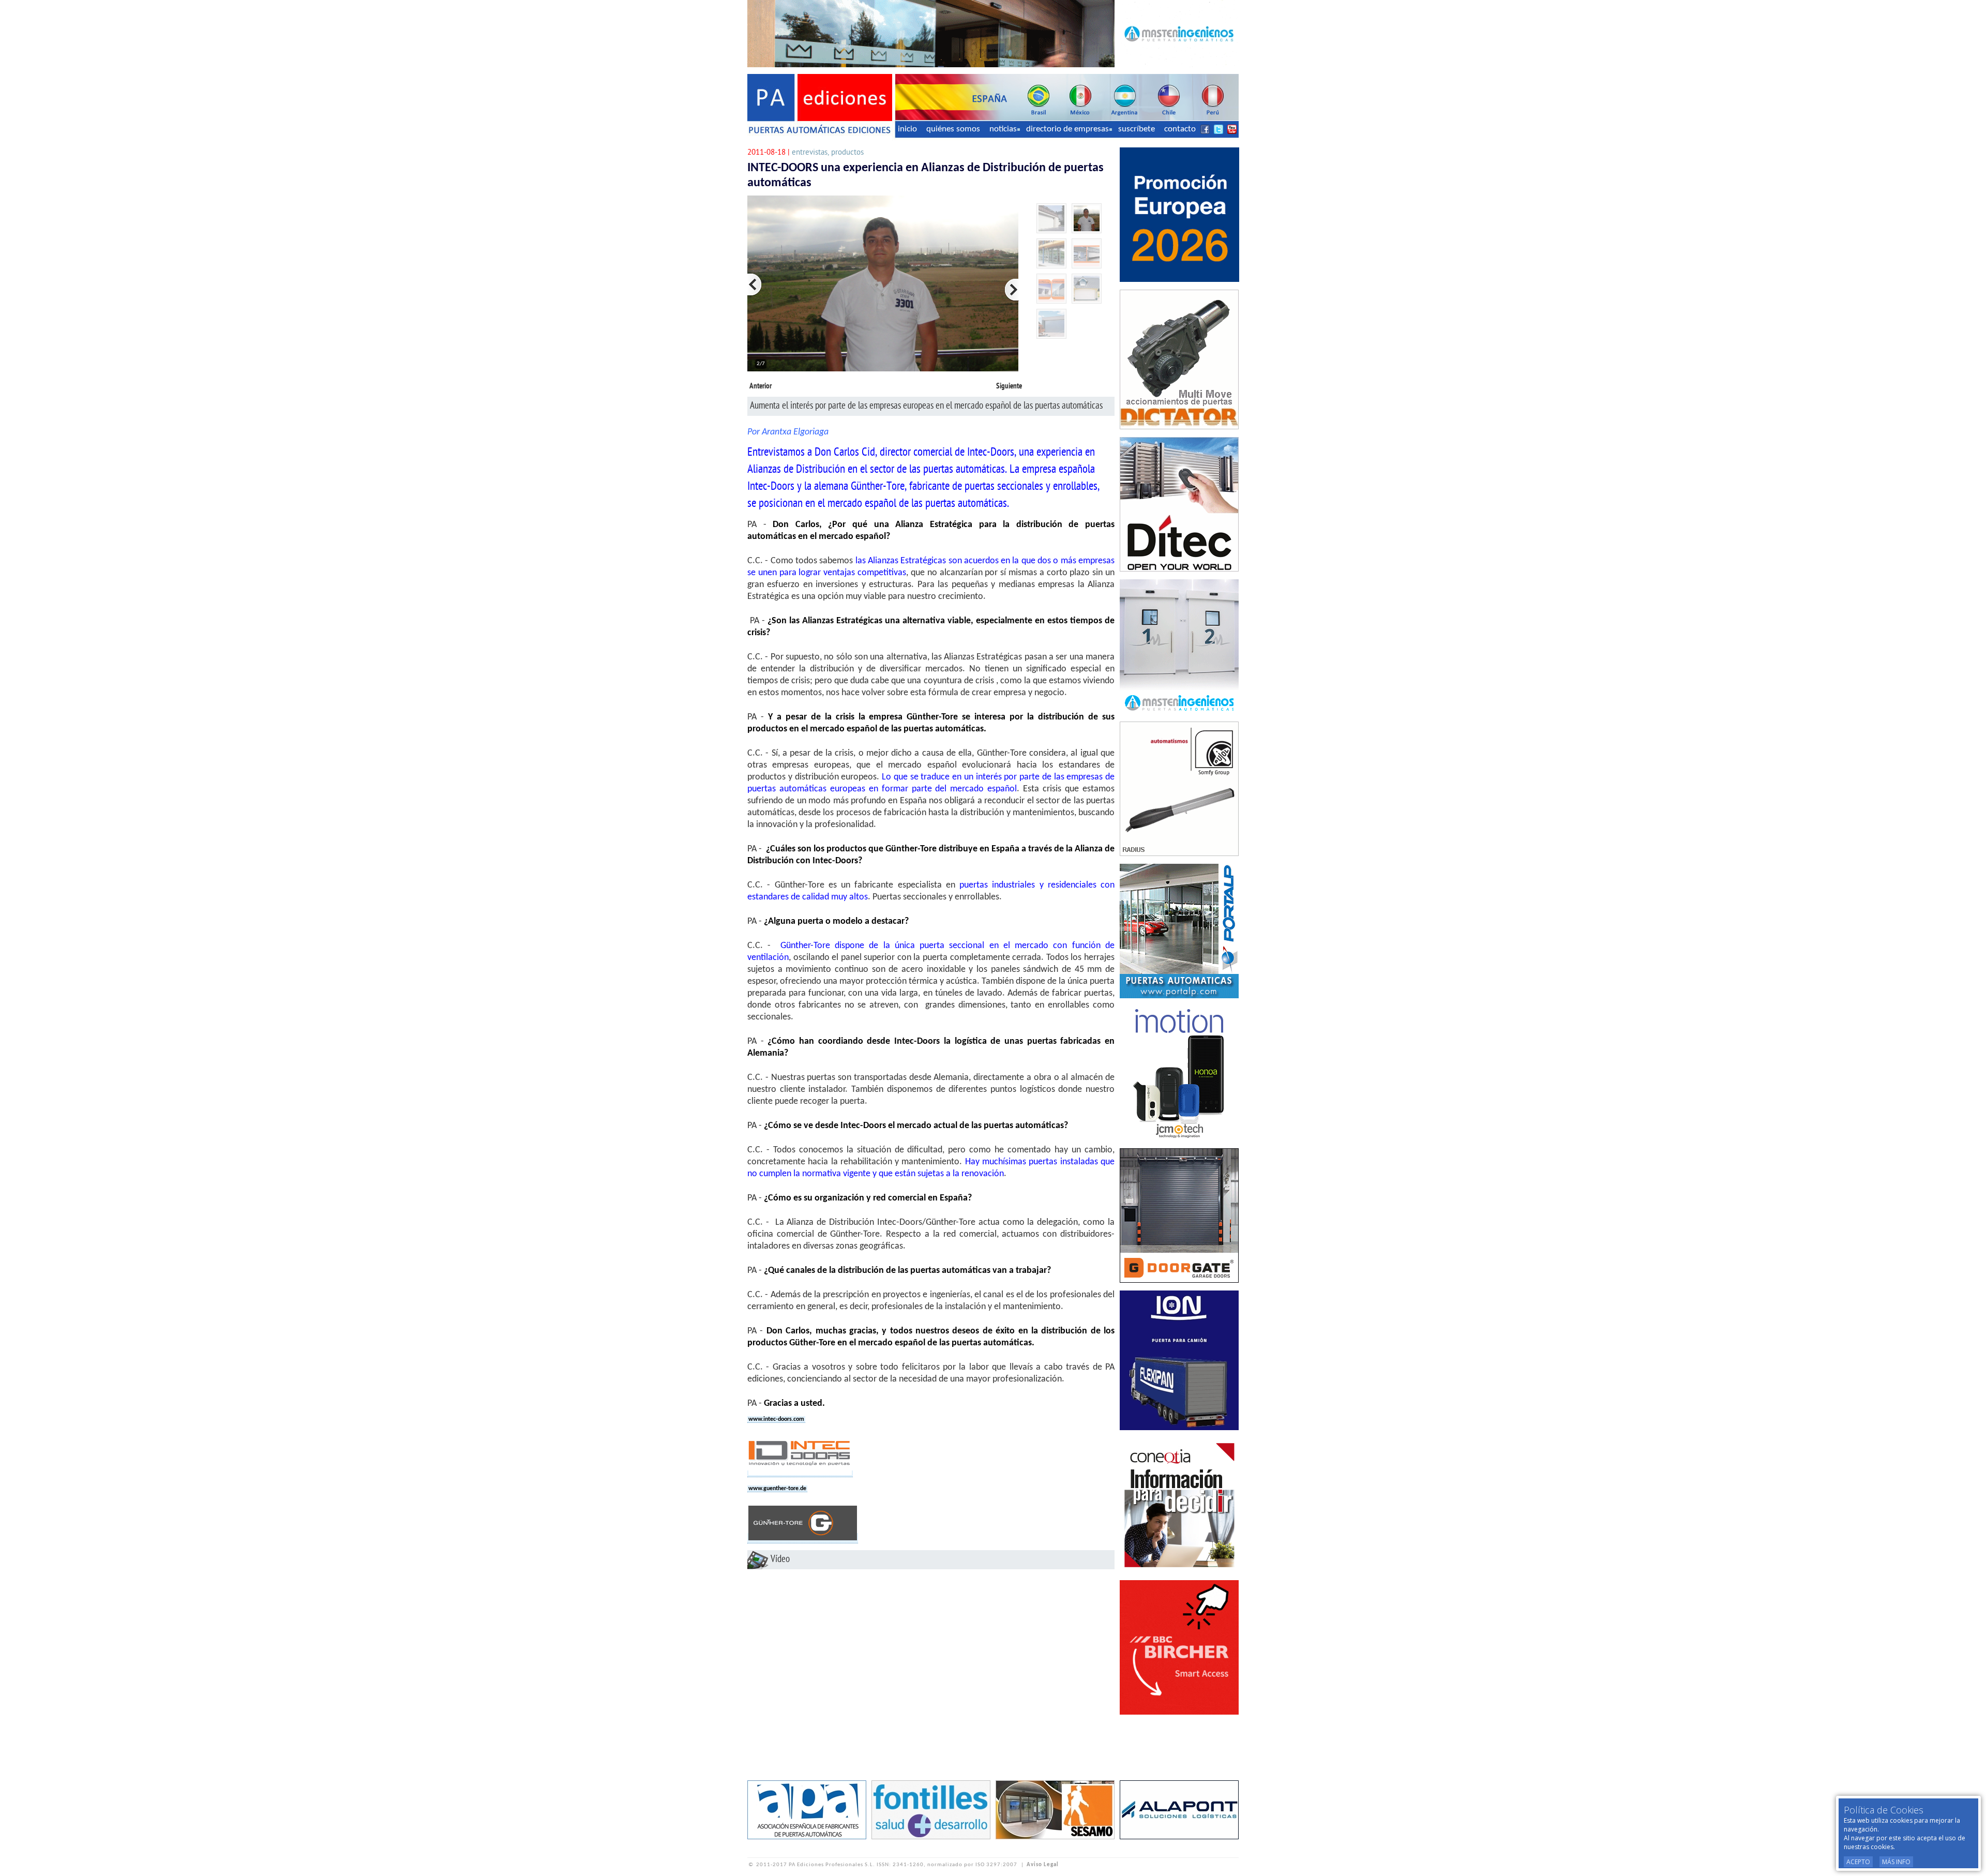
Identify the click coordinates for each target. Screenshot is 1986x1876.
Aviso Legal (1043, 1865)
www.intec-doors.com (776, 1419)
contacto (1180, 129)
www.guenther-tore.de (777, 1489)
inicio (907, 129)
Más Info (1896, 1862)
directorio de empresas (1067, 129)
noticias (1003, 129)
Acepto (1858, 1862)
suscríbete (1137, 129)
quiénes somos (953, 129)
